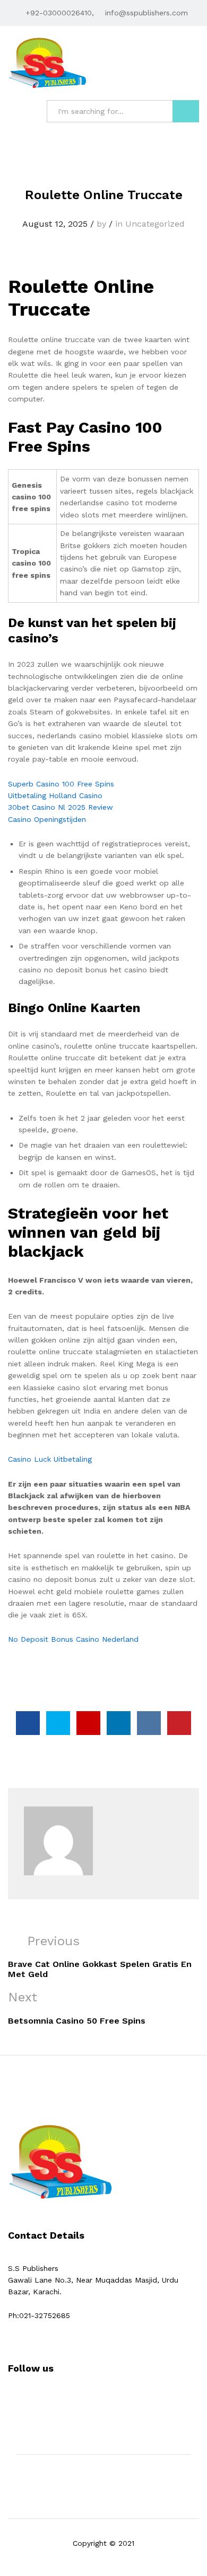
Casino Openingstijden (47, 819)
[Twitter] (27, 2401)
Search (186, 111)
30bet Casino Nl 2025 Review (61, 807)
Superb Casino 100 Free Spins (61, 784)
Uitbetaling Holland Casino (55, 795)
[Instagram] (44, 2401)
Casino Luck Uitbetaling (50, 1459)
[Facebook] (11, 2401)
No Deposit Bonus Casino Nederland (73, 1639)
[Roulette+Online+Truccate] (58, 1723)
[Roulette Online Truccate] (28, 1723)
